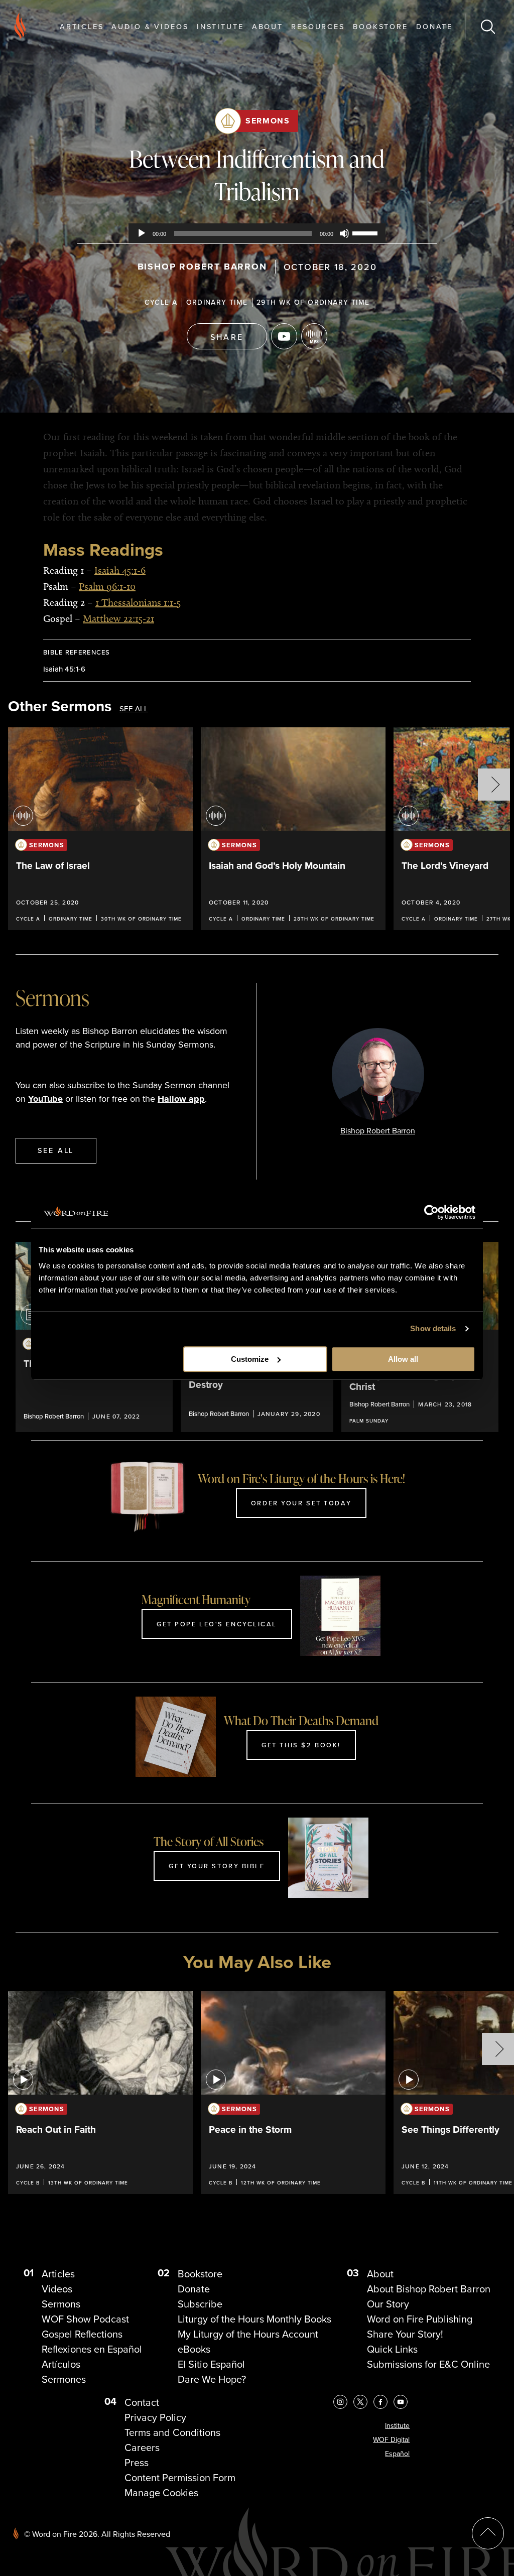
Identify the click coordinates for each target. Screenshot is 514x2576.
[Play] (142, 233)
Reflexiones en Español (92, 2349)
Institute (220, 26)
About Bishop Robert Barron (429, 2289)
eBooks (194, 2349)
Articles (82, 26)
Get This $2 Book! (301, 1745)
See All (134, 709)
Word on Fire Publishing (420, 2319)
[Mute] (344, 233)
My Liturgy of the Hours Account (248, 2334)
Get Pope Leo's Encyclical (217, 1624)
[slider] (366, 232)
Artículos (61, 2364)
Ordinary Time (217, 302)
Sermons (268, 121)
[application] (257, 233)
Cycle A (161, 302)
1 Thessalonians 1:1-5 (138, 602)
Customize (250, 1359)
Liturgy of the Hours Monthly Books (254, 2319)
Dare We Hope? (212, 2379)
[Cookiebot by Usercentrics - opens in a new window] (431, 1212)
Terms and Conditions (172, 2432)
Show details (433, 1328)
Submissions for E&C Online (428, 2364)
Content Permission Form (180, 2478)
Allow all (403, 1359)
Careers (142, 2448)
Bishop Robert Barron (202, 267)
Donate (434, 26)
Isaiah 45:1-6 (120, 570)
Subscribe (200, 2304)
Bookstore (380, 26)
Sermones (64, 2379)
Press (137, 2463)
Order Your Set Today (301, 1503)
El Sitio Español (211, 2364)
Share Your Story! (405, 2334)
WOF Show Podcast (85, 2319)
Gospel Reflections (82, 2334)
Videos (57, 2289)
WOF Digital (391, 2440)
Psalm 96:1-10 (107, 586)
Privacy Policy (155, 2417)
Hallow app (181, 1099)
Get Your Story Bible (217, 1866)
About (268, 26)
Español (397, 2454)
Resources (318, 26)
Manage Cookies (161, 2493)
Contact (142, 2402)
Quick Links (392, 2349)
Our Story (388, 2304)
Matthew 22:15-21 (118, 618)
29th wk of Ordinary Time (313, 302)
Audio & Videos (150, 26)
